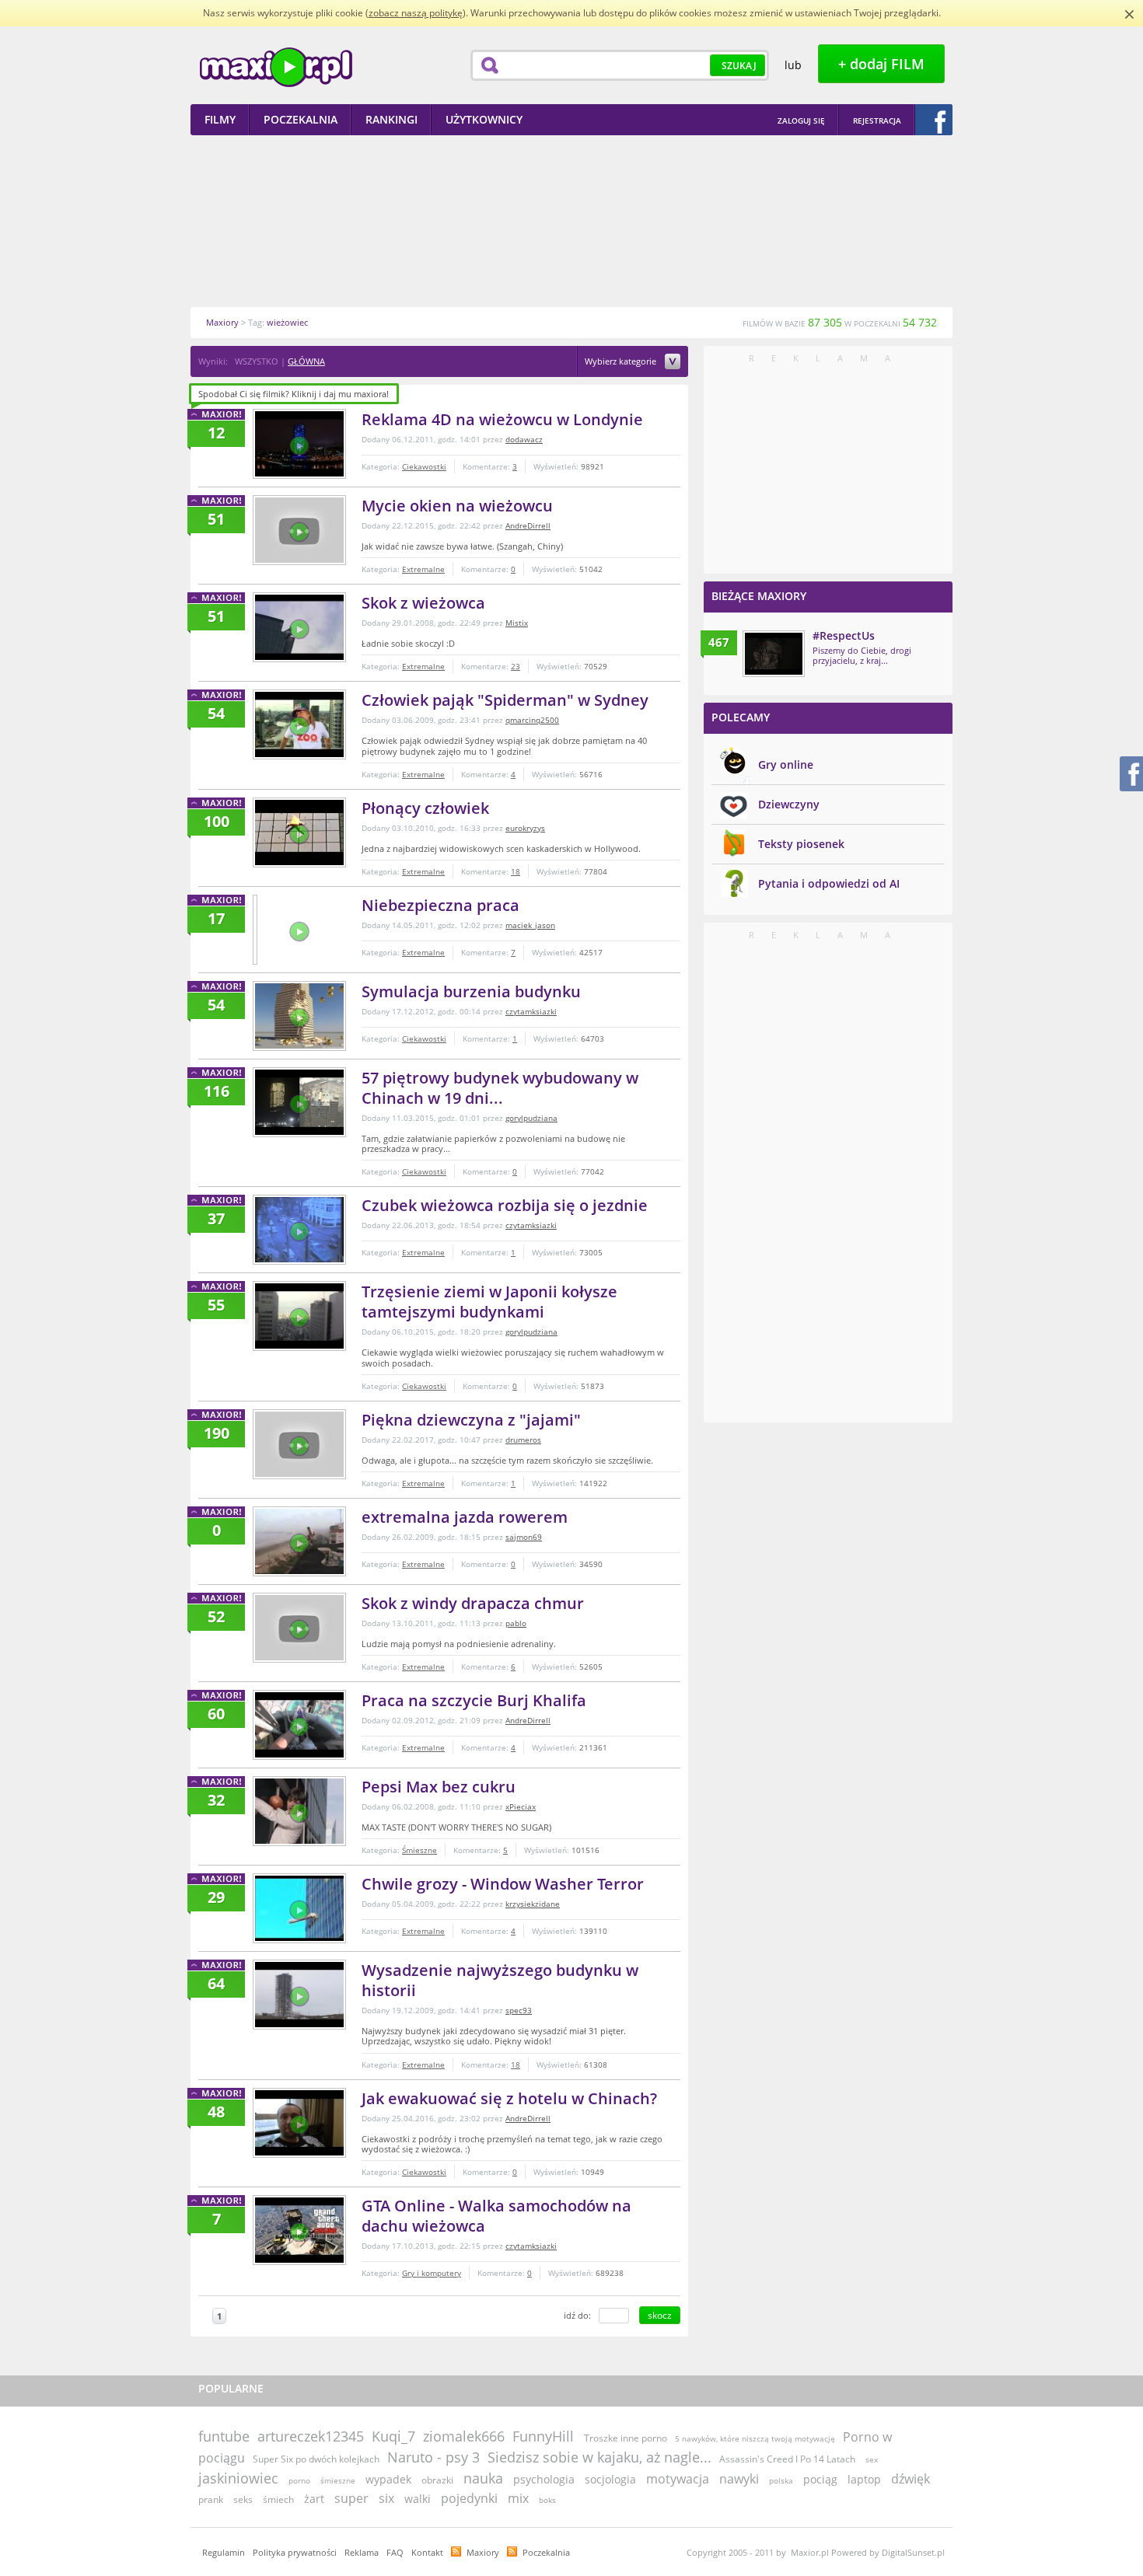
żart (314, 2499)
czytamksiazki (531, 1011)
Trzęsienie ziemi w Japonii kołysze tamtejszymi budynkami (489, 1302)
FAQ (395, 2552)
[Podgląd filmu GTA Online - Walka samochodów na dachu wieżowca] (299, 2230)
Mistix (517, 623)
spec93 (519, 2010)
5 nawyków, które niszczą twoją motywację (755, 2438)
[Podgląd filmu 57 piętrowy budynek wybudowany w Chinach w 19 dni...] (299, 1102)
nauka (483, 2478)
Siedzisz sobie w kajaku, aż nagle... (599, 2457)
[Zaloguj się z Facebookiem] (934, 120)
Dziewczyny (789, 804)
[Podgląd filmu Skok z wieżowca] (299, 627)
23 (516, 666)
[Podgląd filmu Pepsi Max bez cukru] (299, 1811)
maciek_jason (530, 925)
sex (872, 2459)
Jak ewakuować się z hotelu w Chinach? (509, 2098)
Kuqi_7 (393, 2436)
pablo (516, 1623)
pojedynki (469, 2498)
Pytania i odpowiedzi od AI (829, 883)
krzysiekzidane (533, 1904)
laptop (864, 2479)
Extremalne (423, 569)
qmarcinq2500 (532, 720)
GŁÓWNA (306, 361)
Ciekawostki (424, 466)
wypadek (388, 2479)
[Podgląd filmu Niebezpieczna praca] (255, 930)
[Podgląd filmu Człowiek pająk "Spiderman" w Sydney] (299, 724)
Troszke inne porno (626, 2438)
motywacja (678, 2479)
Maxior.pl (276, 67)
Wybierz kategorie (622, 362)
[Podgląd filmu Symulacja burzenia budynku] (299, 1016)
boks (547, 2500)
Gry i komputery (432, 2273)
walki (418, 2499)
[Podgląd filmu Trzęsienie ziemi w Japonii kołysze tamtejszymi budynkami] (299, 1316)
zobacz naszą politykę (416, 13)
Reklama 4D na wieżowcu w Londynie (502, 419)
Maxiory (483, 2552)
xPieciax (521, 1806)
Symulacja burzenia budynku (471, 991)
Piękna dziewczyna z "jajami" (471, 1420)
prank (211, 2499)
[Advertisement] (571, 221)
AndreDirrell (528, 525)
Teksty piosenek (801, 844)
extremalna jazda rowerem (465, 1517)
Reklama (362, 2552)
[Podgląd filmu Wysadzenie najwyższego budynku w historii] (299, 1995)
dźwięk (911, 2479)
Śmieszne (419, 1850)
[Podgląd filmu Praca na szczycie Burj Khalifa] (299, 1725)
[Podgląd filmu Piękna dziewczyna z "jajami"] (299, 1444)
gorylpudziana (531, 1118)
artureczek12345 (311, 2436)
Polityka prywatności (295, 2552)
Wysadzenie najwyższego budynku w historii (500, 1980)
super (351, 2498)
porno (299, 2480)
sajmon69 (524, 1537)
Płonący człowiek (425, 808)
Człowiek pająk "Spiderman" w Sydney (505, 700)
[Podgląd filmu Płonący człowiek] (299, 832)
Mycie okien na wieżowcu (457, 506)
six (386, 2498)
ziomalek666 (464, 2436)
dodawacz (524, 439)
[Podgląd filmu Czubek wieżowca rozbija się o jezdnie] (299, 1230)
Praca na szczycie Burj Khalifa (474, 1700)
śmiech (278, 2499)
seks (243, 2499)
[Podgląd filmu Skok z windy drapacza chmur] (299, 1628)
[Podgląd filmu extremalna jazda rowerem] (299, 1541)
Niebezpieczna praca (440, 905)
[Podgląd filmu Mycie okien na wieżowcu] (299, 530)
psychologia (544, 2479)
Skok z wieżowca (423, 603)
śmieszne (338, 2480)
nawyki (739, 2479)
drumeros (523, 1440)
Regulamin (224, 2552)
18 (516, 871)
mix (518, 2498)
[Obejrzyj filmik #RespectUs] (774, 654)
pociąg (820, 2479)
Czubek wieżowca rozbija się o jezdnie (505, 1205)
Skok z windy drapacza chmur (473, 1603)
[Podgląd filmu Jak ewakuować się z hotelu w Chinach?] (299, 2123)
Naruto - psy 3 (433, 2457)
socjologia (610, 2479)
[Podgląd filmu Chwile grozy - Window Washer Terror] (299, 1908)
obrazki (437, 2480)
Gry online (786, 764)
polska (781, 2480)
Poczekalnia (546, 2552)
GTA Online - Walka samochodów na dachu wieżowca (496, 2216)
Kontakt (427, 2552)
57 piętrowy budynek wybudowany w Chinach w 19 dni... (500, 1088)
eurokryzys (525, 828)
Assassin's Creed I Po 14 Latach (787, 2459)
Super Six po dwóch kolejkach (316, 2459)
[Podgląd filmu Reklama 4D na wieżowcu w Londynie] (299, 444)
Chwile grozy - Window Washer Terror (503, 1884)
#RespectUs (844, 635)
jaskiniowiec (238, 2478)
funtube (224, 2436)
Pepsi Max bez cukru (439, 1787)
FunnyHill (543, 2436)
